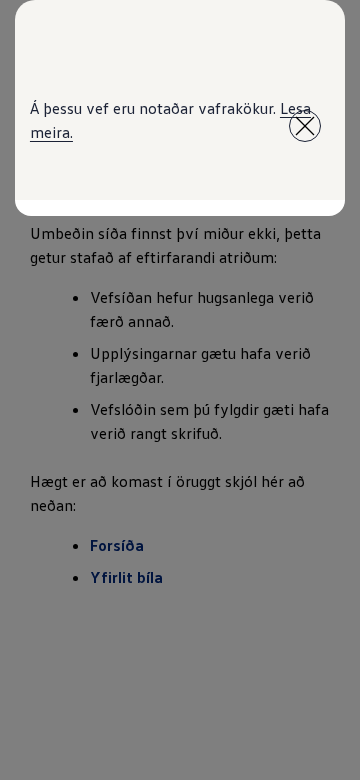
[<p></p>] (305, 126)
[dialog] (180, 390)
